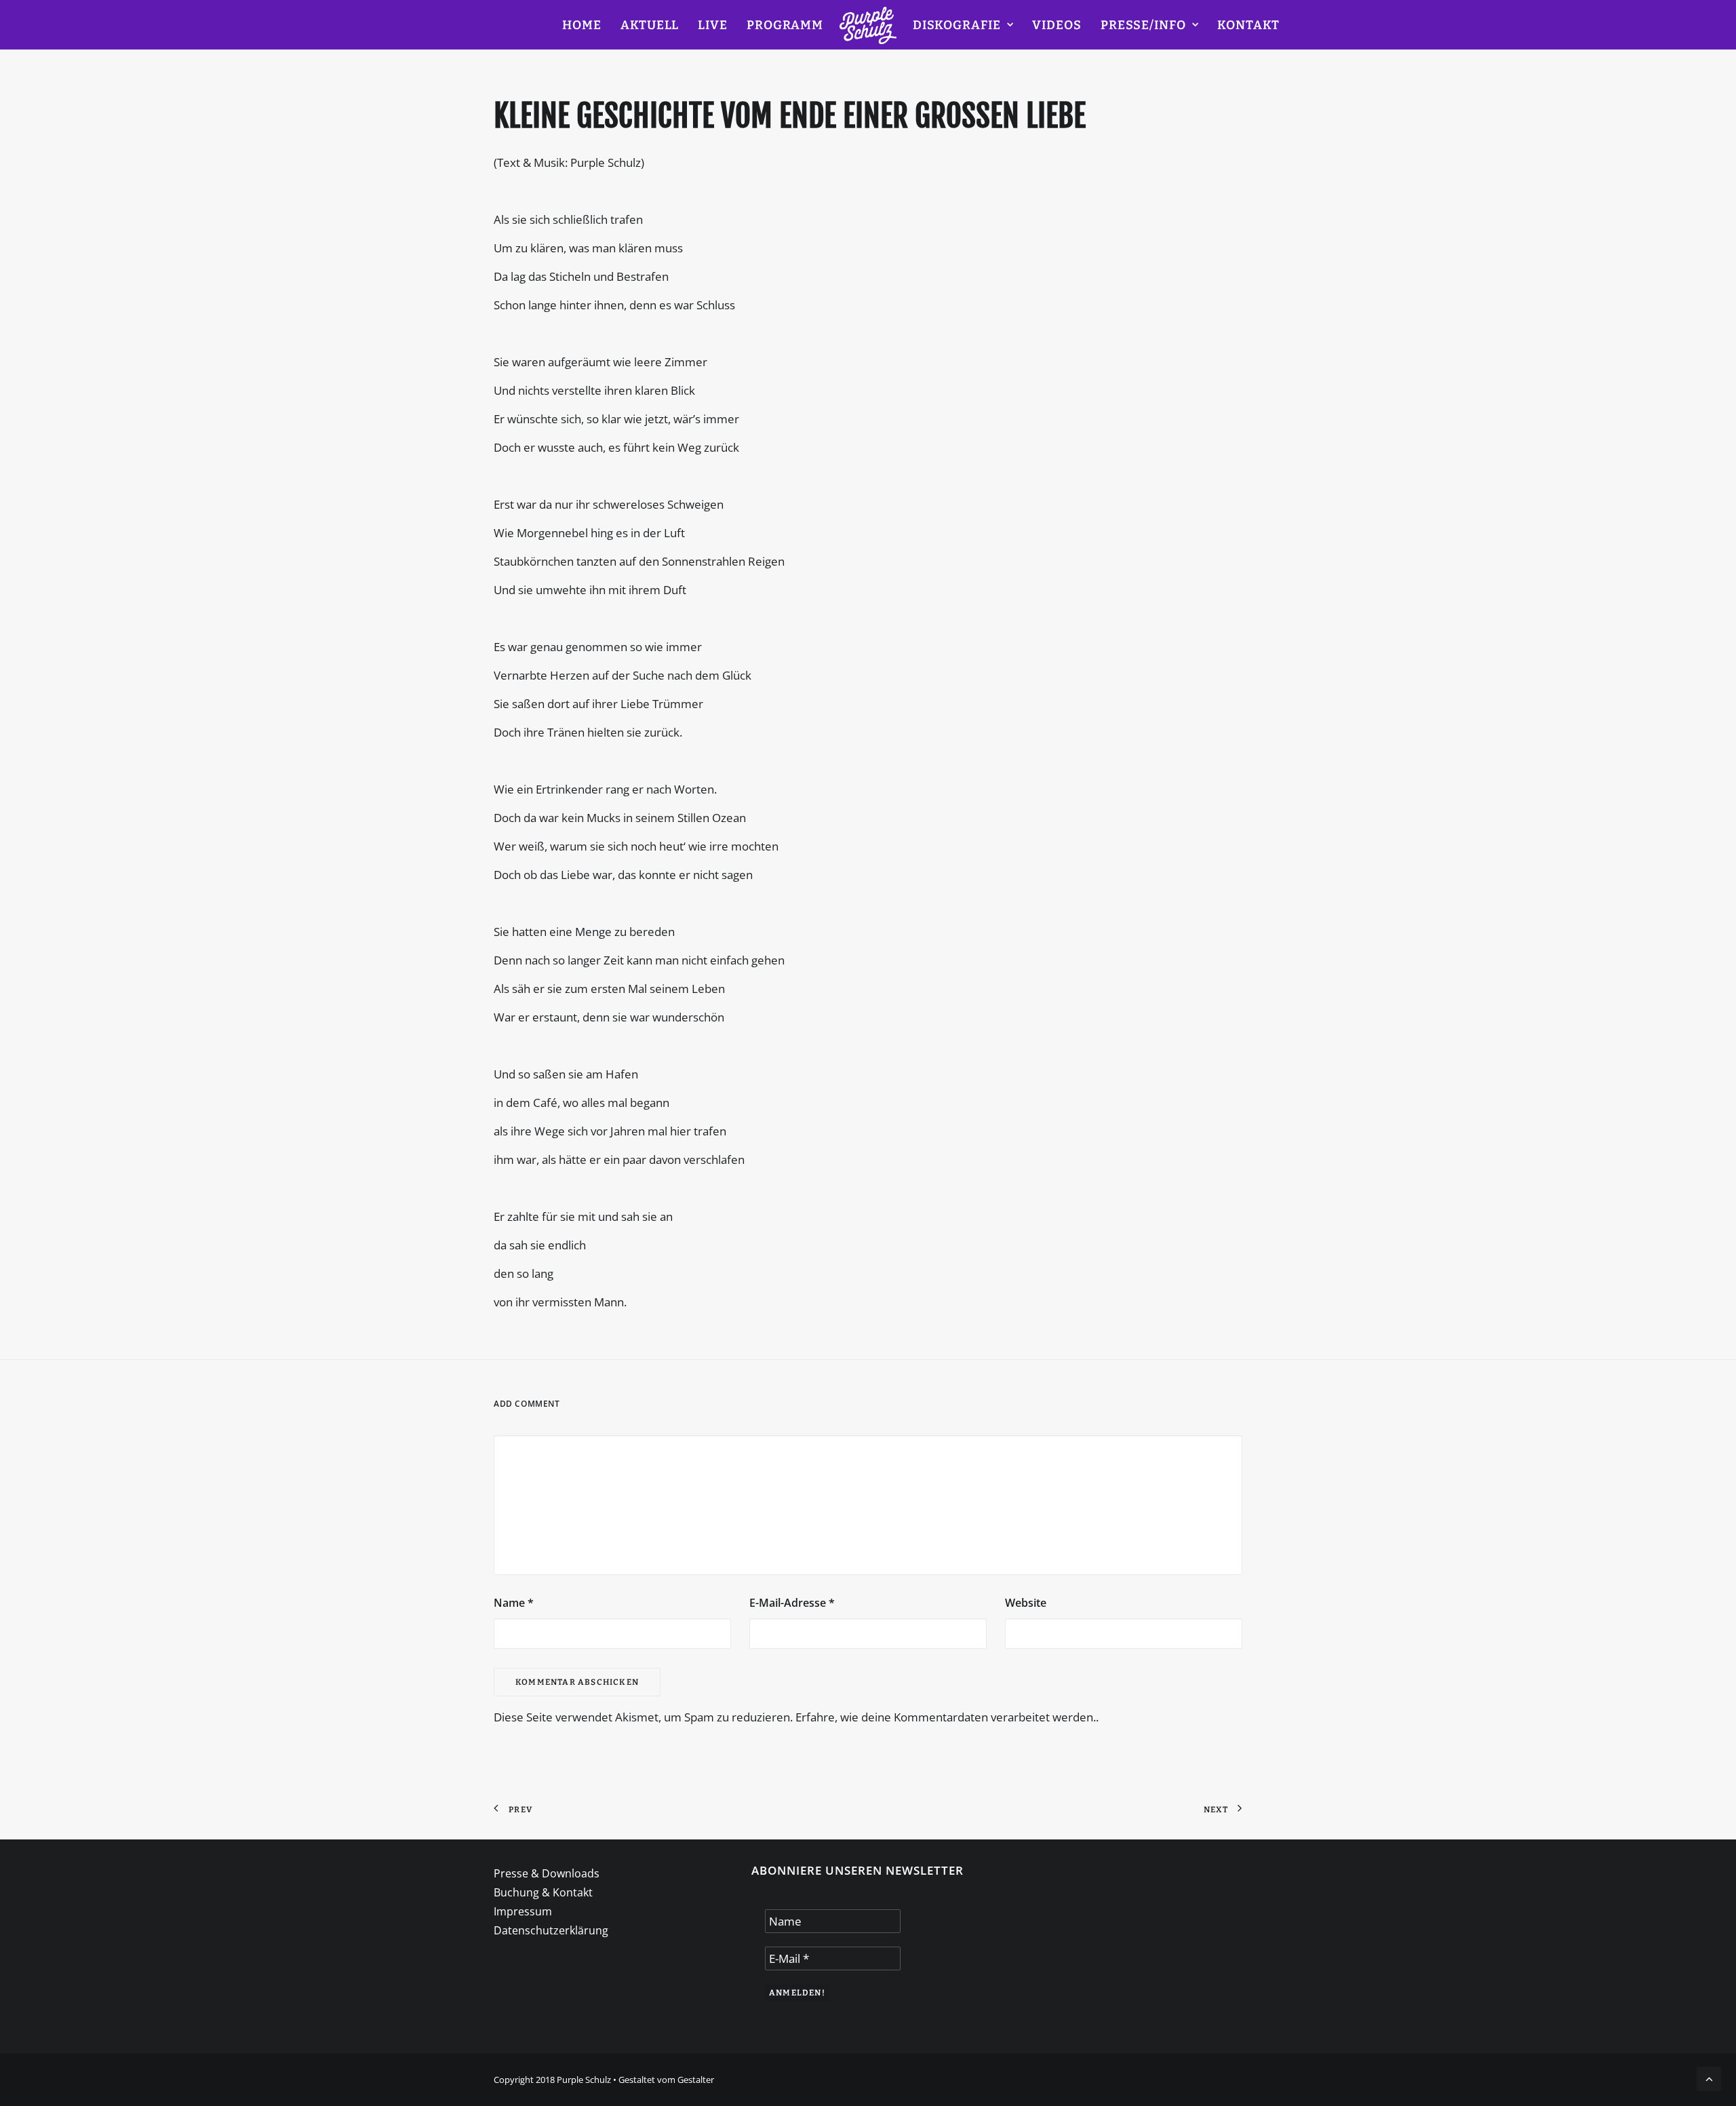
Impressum (523, 1911)
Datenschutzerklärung (551, 1930)
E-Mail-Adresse (792, 1603)
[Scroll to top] (1709, 2078)
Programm (785, 25)
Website (1026, 1603)
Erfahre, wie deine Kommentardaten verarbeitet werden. (946, 1717)
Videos (1057, 25)
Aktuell (650, 25)
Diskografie (957, 25)
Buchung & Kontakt (543, 1892)
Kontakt (1248, 25)
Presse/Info (1143, 25)
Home (582, 25)
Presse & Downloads (547, 1873)
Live (713, 25)
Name (514, 1603)
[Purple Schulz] (868, 25)
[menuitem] (582, 25)
